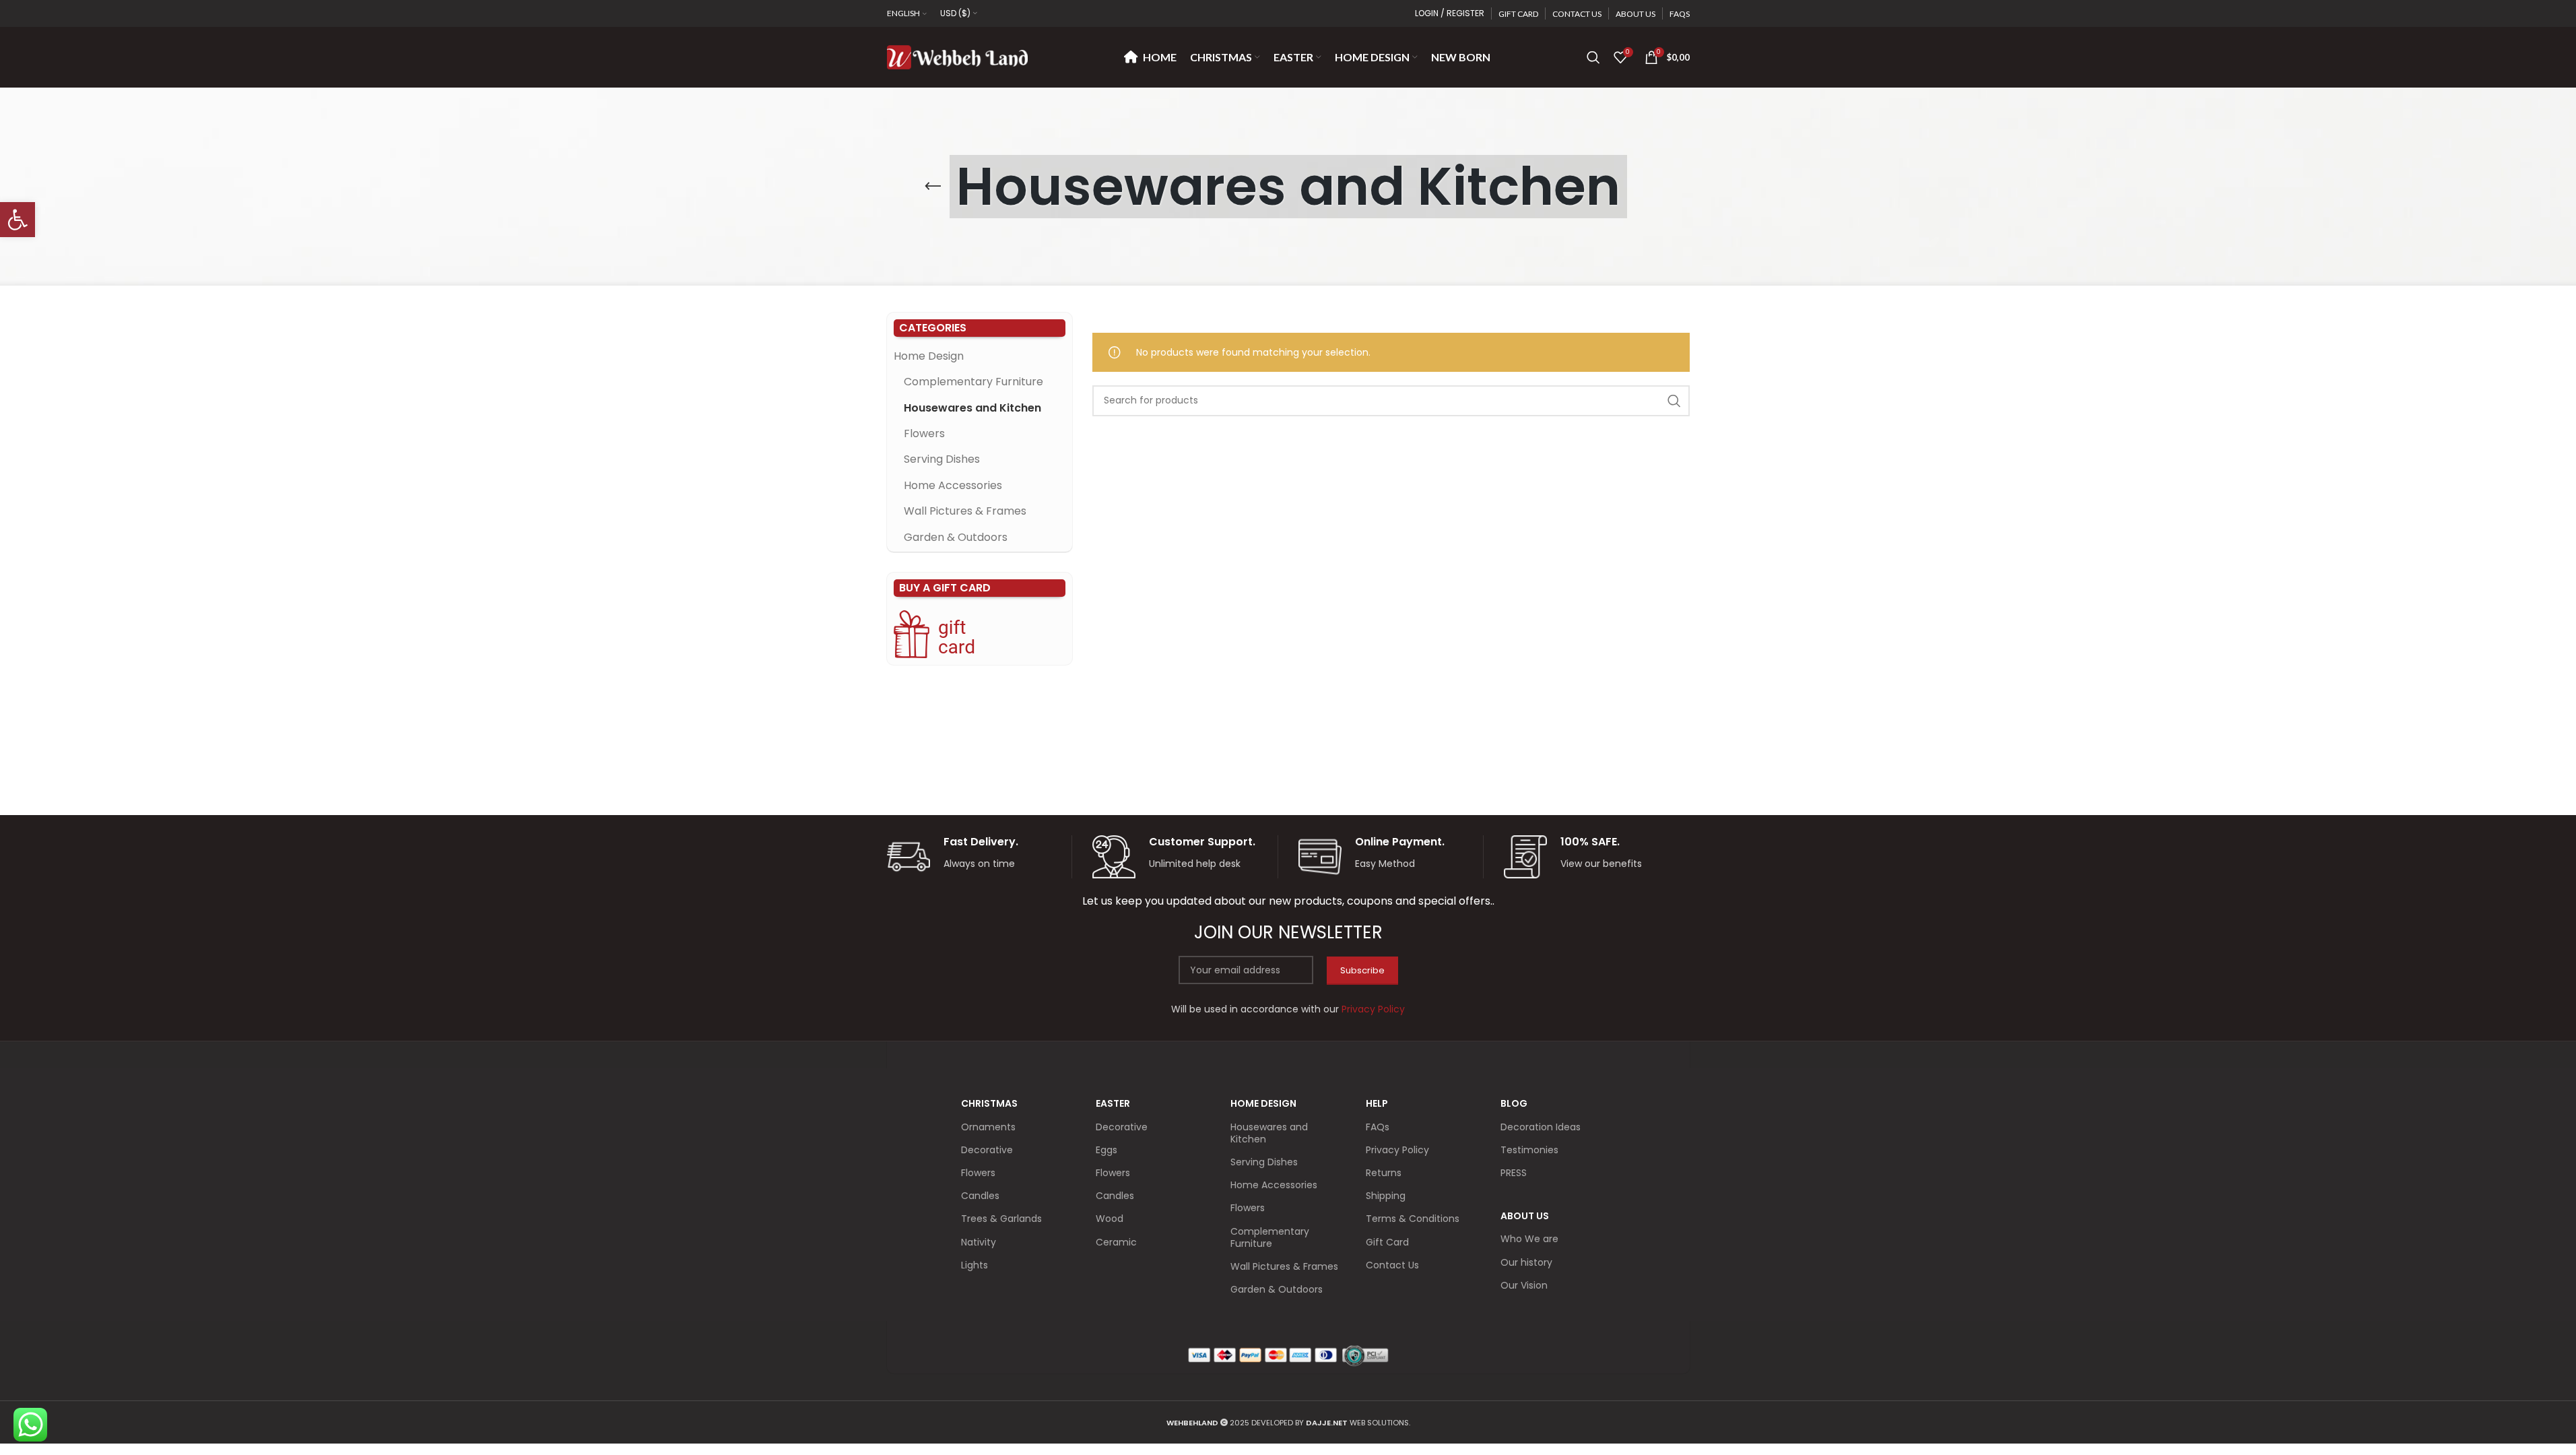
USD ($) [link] (955, 13)
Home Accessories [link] (953, 485)
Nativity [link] (979, 1242)
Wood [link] (1110, 1219)
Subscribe (1362, 970)
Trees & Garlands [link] (1001, 1219)
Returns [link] (1384, 1173)
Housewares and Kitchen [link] (972, 408)
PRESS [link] (1514, 1173)
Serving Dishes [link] (942, 459)
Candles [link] (980, 1196)
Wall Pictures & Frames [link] (965, 511)
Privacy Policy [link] (1397, 1150)
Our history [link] (1526, 1262)
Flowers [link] (924, 433)
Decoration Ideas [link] (1541, 1127)
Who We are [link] (1529, 1239)
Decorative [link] (987, 1150)
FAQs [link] (1378, 1127)
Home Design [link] (929, 356)
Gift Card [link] (1387, 1242)
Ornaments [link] (988, 1127)
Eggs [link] (1107, 1150)
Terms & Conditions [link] (1413, 1219)
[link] (18, 220)
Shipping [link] (1386, 1196)
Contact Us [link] (1392, 1265)
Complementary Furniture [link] (973, 382)
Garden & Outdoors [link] (956, 537)
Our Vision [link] (1524, 1285)
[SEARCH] (1674, 401)
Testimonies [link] (1529, 1150)
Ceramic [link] (1116, 1242)
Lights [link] (975, 1265)
